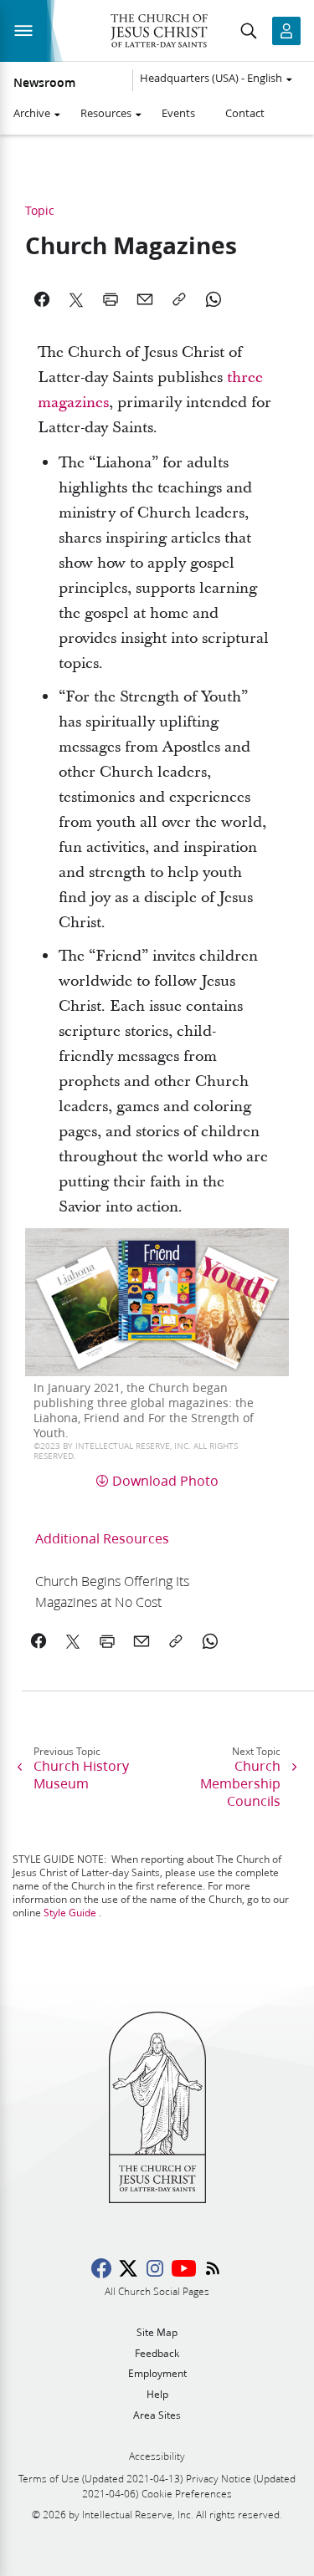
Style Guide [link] (70, 1913)
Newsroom (44, 83)
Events (178, 113)
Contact (245, 113)
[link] (125, 1591)
